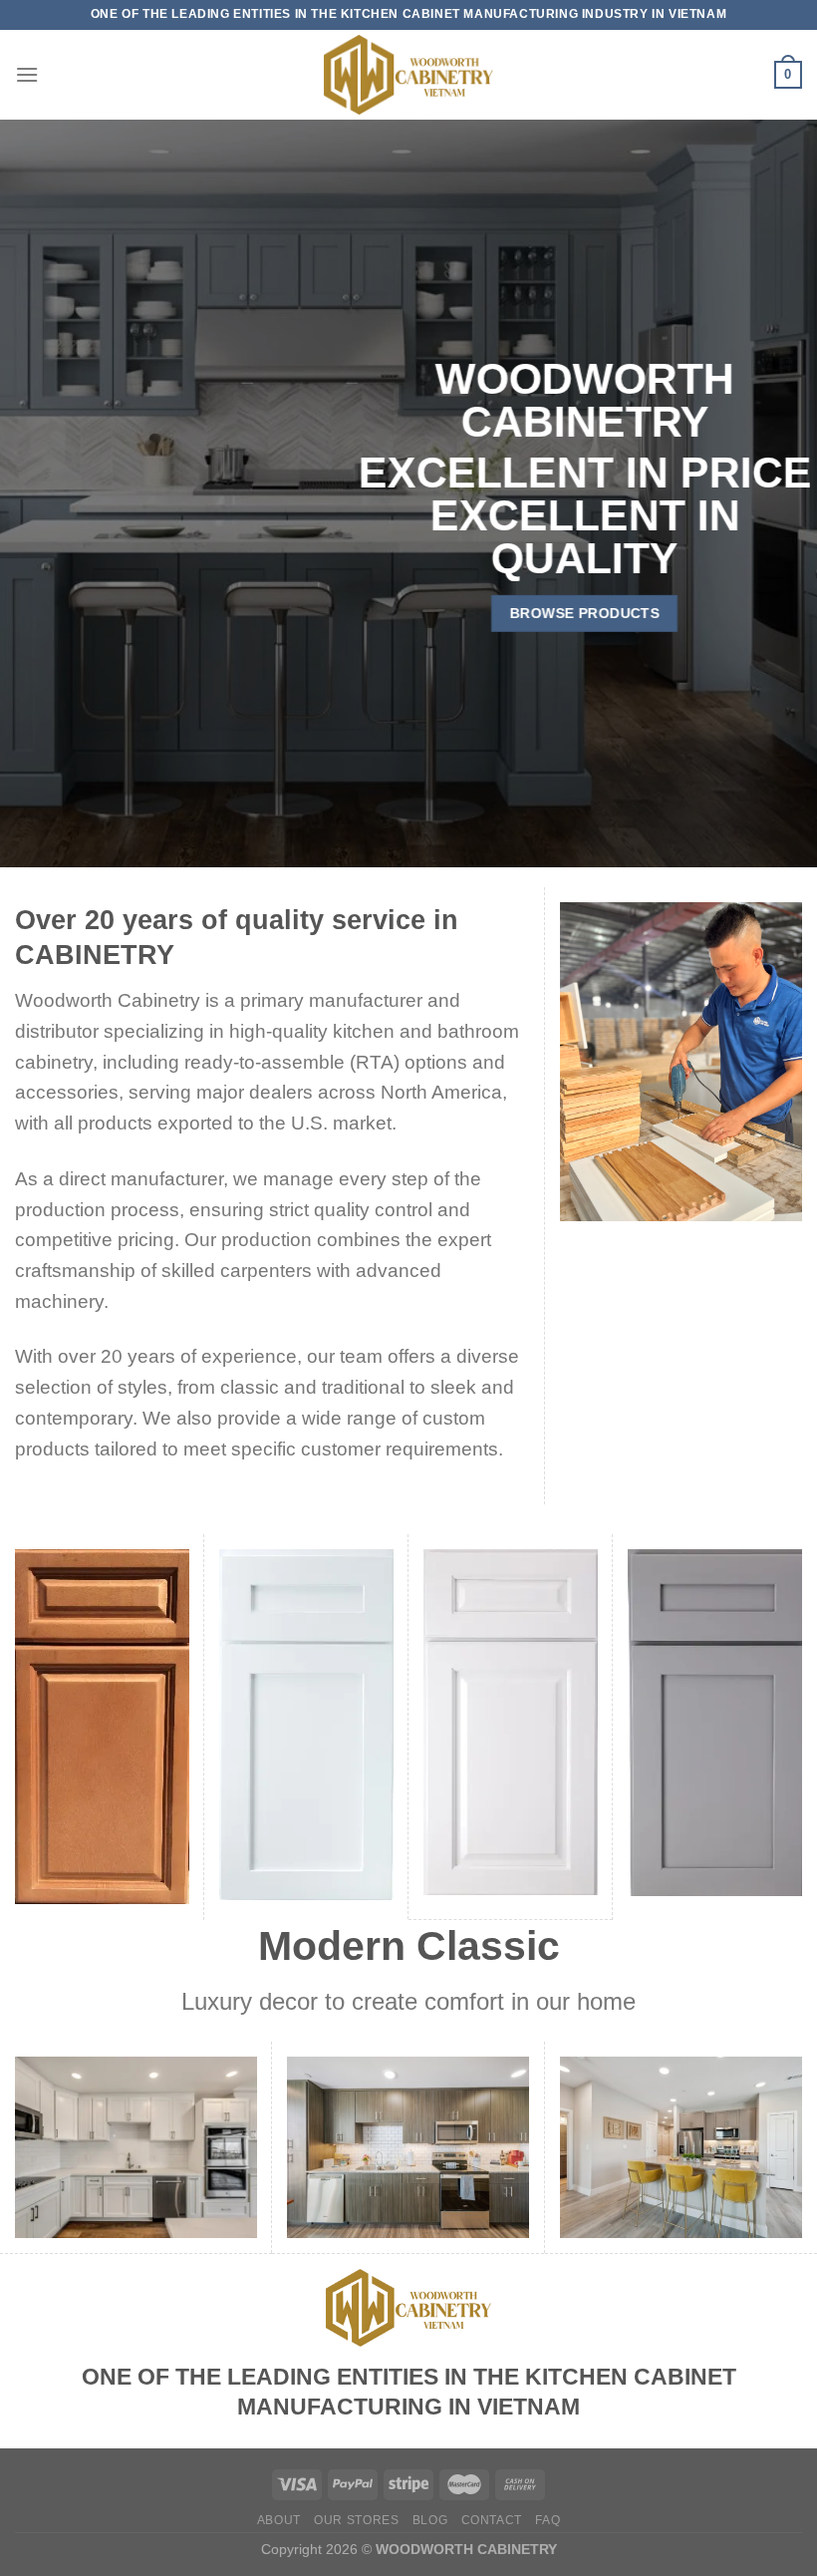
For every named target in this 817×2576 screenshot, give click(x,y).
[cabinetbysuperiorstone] (408, 75)
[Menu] (27, 74)
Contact (492, 2520)
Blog (430, 2520)
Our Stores (356, 2520)
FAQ (547, 2520)
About (279, 2520)
